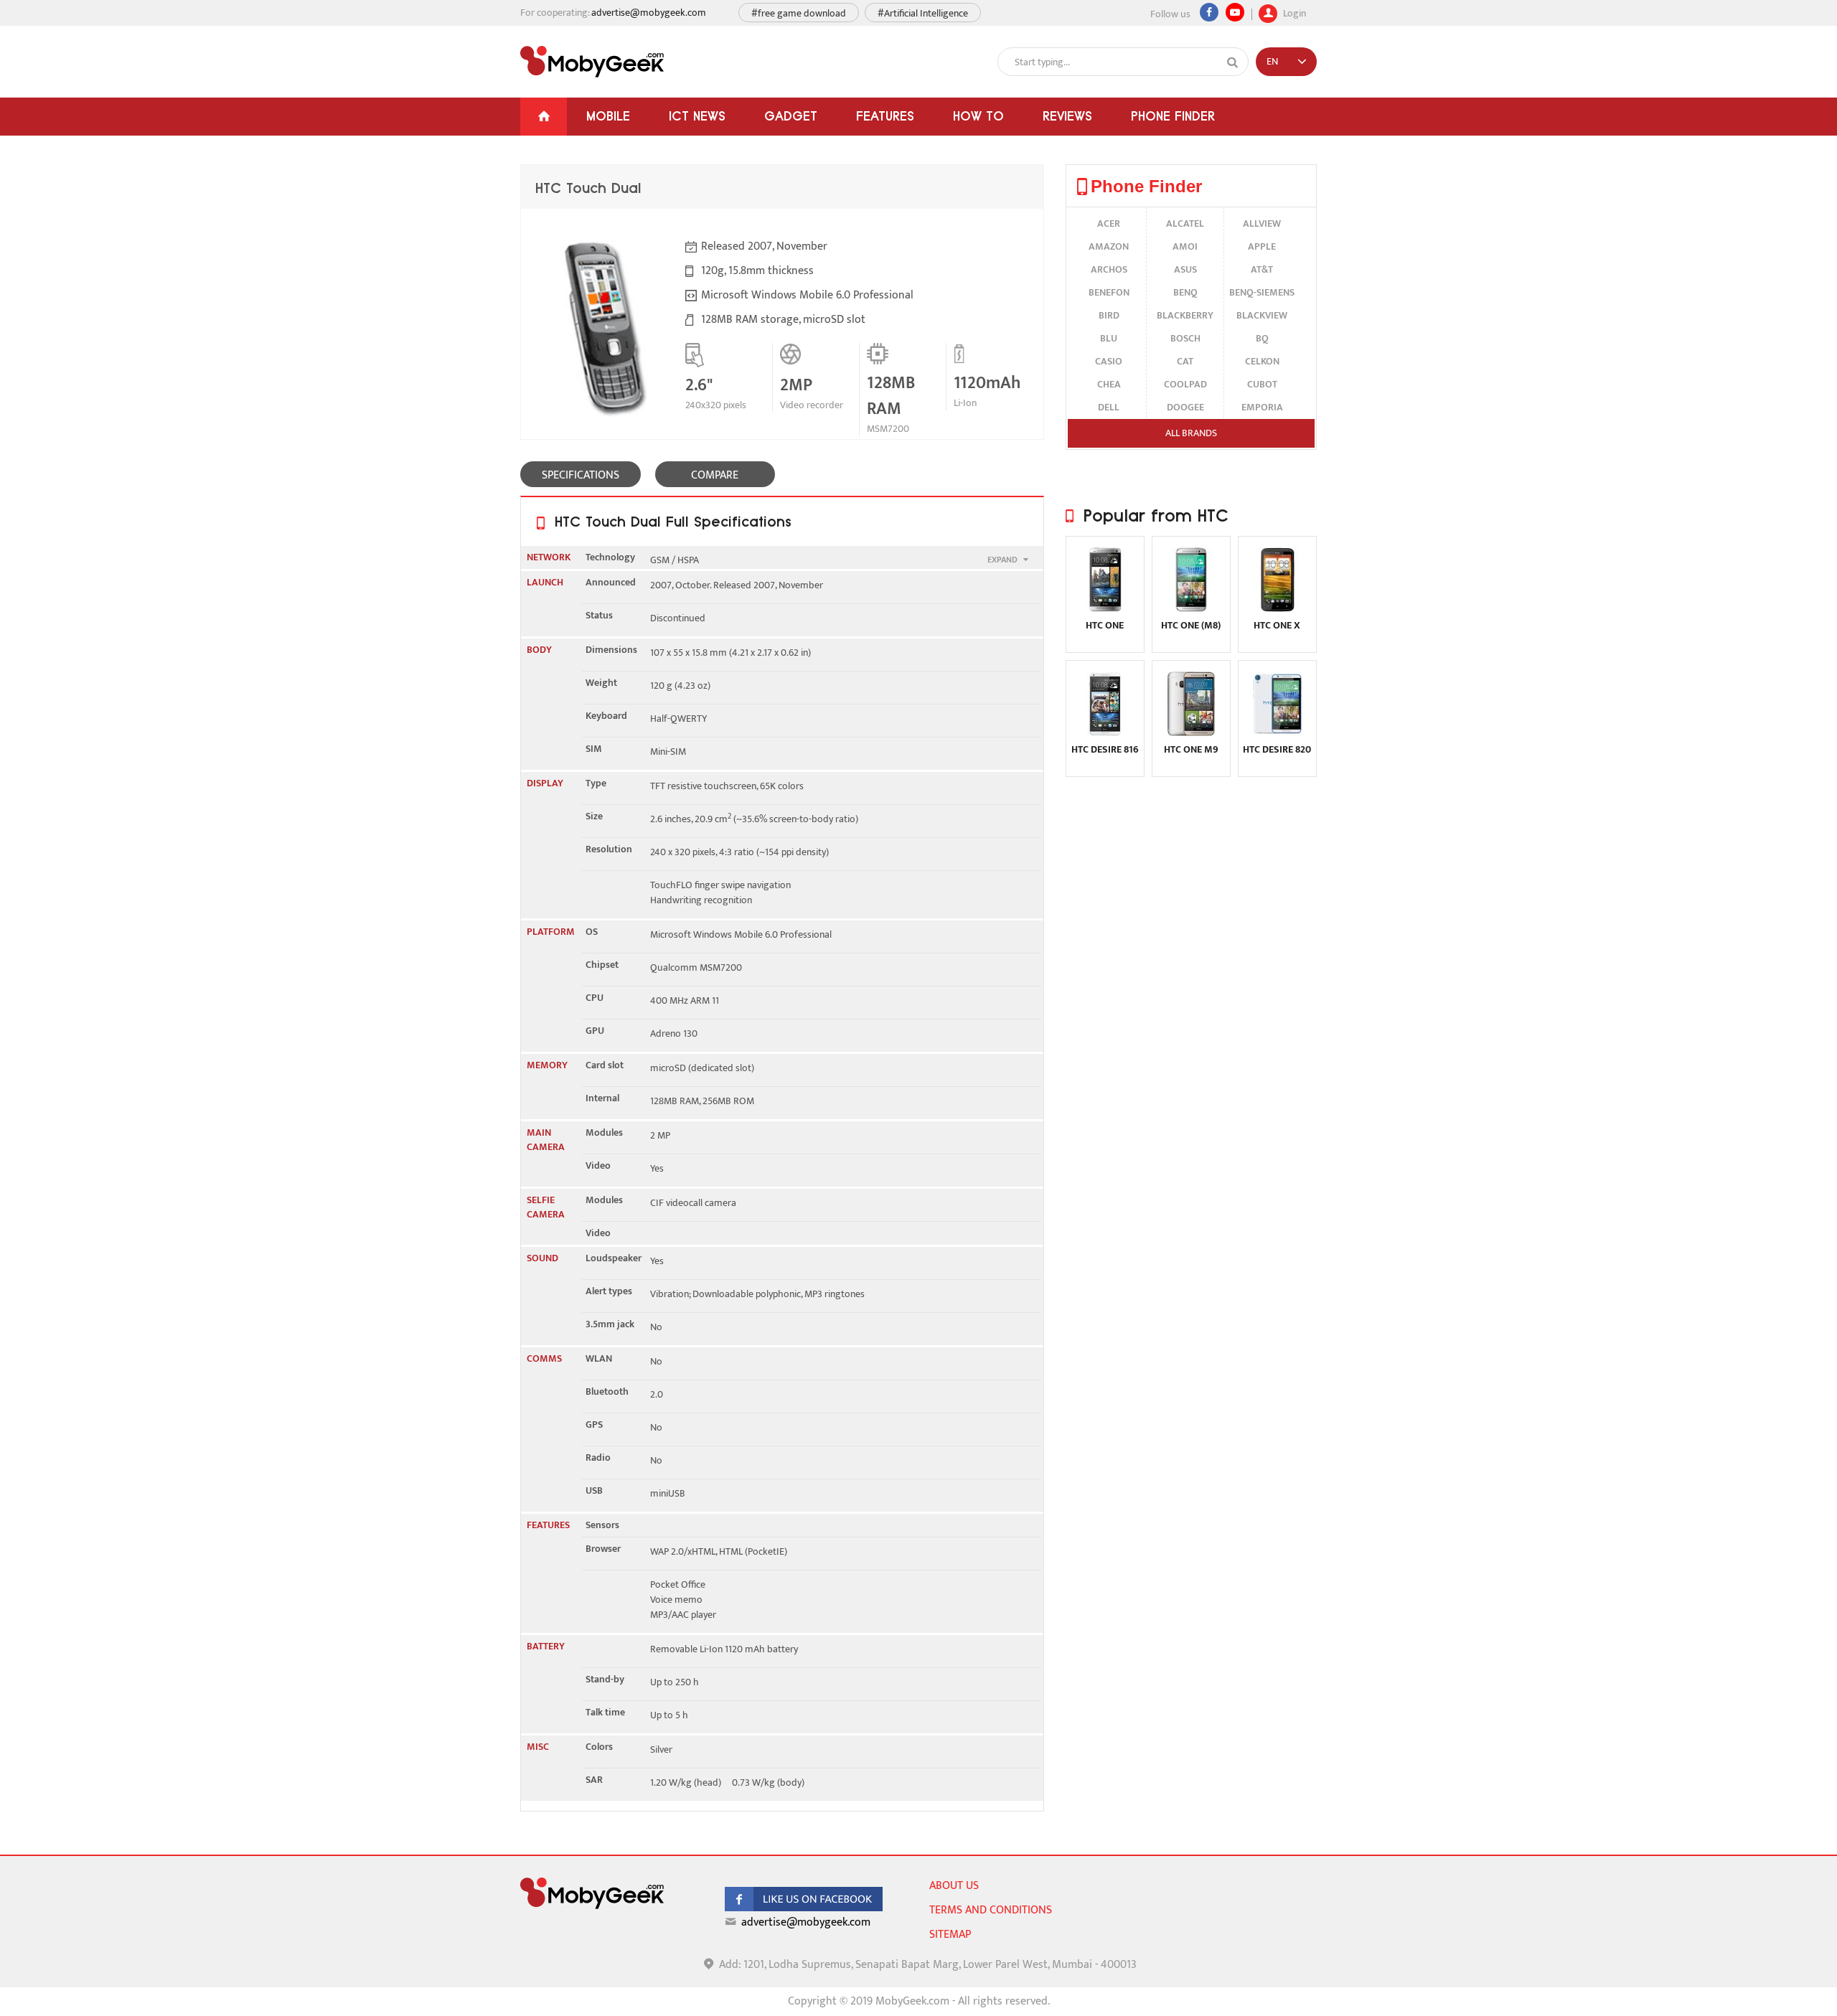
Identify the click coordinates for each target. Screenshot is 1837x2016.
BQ (1262, 338)
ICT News (697, 116)
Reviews (1067, 116)
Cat (1185, 361)
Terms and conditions (991, 1910)
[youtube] (1235, 12)
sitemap (950, 1935)
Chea (1109, 384)
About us (954, 1886)
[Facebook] (1209, 12)
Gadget (791, 116)
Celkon (1262, 361)
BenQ (1185, 292)
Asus (1185, 269)
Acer (1109, 223)
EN (1272, 61)
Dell (1109, 407)
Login (1293, 12)
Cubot (1262, 384)
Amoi (1185, 246)
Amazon (1109, 246)
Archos (1109, 269)
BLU (1109, 338)
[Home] (544, 117)
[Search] (1233, 62)
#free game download (799, 13)
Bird (1109, 315)
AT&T (1262, 269)
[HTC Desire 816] (1105, 733)
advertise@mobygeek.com (649, 13)
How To (978, 116)
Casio (1109, 361)
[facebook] (804, 1908)
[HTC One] (1105, 609)
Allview (1262, 223)
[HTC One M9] (1191, 733)
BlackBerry (1185, 315)
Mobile (608, 116)
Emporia (1262, 407)
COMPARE (715, 475)
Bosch (1185, 338)
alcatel (1185, 223)
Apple (1262, 246)
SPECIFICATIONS (581, 475)
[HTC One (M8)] (1191, 609)
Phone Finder (1173, 116)
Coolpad (1185, 384)
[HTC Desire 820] (1277, 733)
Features (885, 116)
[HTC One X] (1277, 609)
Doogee (1185, 407)
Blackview (1262, 315)
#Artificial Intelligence (923, 13)
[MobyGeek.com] (592, 62)
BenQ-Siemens (1262, 292)
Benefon (1109, 292)
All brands (1191, 433)
